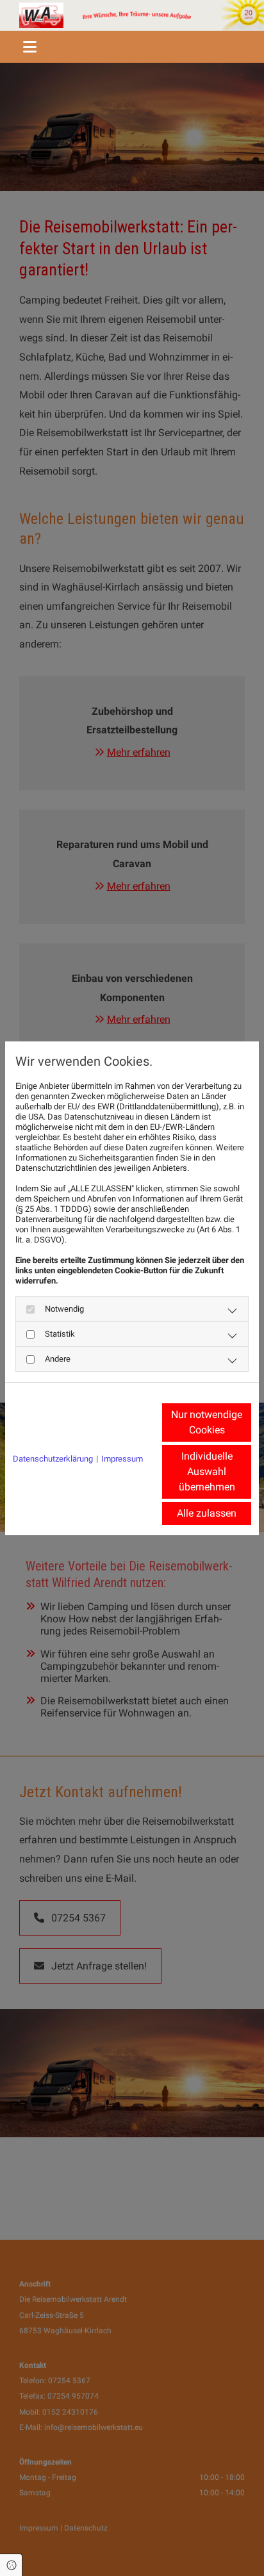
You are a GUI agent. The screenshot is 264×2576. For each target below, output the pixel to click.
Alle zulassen (207, 1513)
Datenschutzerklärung (53, 1459)
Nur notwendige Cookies (207, 1422)
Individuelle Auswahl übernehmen (207, 1471)
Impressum (122, 1459)
